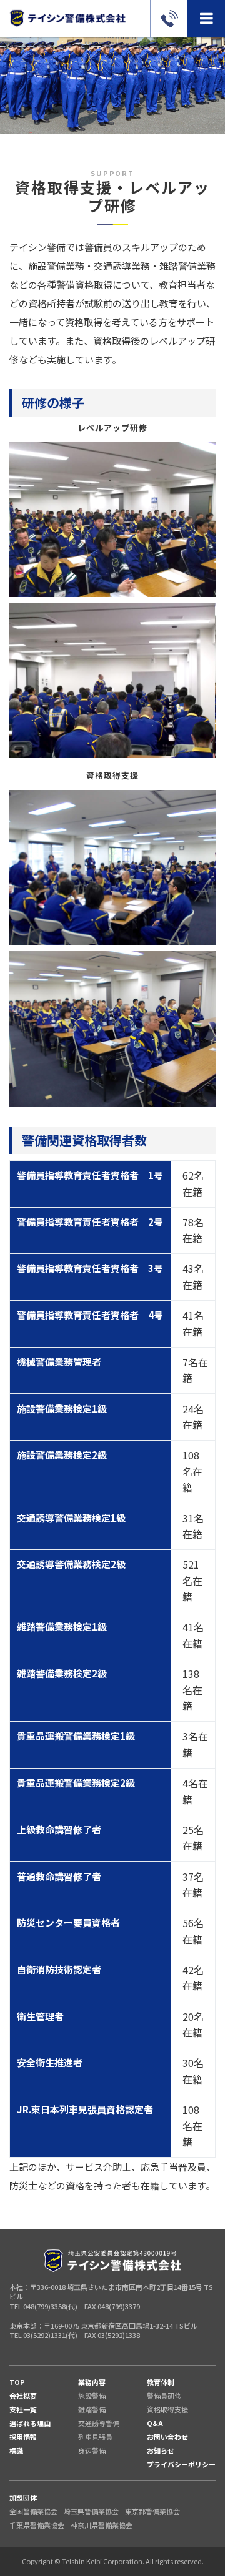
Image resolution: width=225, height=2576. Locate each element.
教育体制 (161, 2382)
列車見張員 (95, 2437)
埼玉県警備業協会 (91, 2511)
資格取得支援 (167, 2409)
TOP (17, 2382)
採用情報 (23, 2437)
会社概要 (23, 2396)
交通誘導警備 (99, 2423)
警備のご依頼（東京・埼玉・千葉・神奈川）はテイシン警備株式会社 (67, 18)
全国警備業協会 (33, 2511)
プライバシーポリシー (181, 2464)
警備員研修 (164, 2396)
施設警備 (92, 2396)
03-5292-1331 (169, 19)
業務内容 (92, 2382)
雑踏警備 (92, 2409)
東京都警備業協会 (152, 2511)
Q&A (155, 2423)
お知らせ (161, 2450)
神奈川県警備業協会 (102, 2525)
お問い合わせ (167, 2437)
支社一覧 (23, 2409)
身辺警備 (92, 2450)
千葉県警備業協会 (37, 2525)
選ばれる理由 (30, 2423)
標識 (16, 2450)
